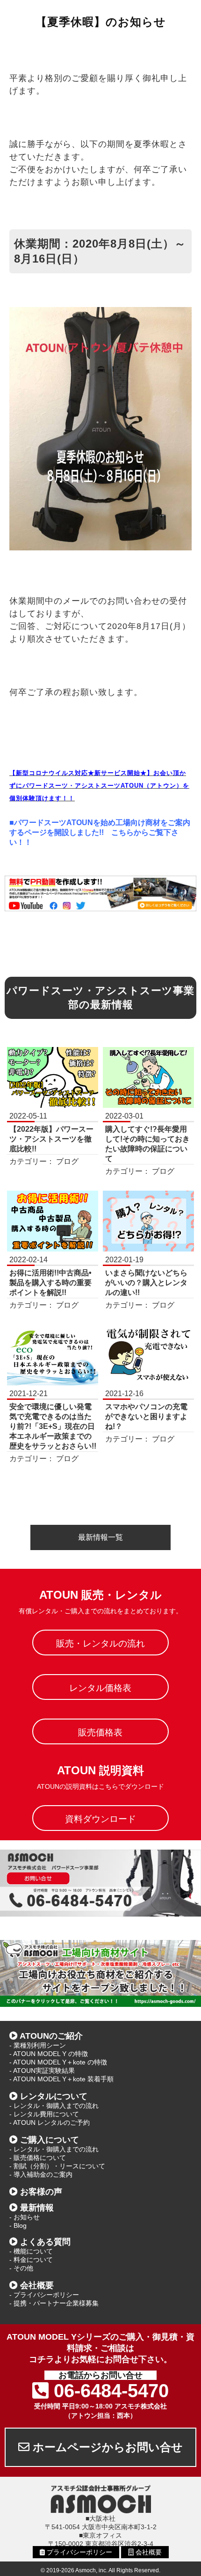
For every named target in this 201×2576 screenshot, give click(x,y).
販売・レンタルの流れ (100, 1643)
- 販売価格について (38, 2158)
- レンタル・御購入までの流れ (54, 2106)
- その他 (21, 2268)
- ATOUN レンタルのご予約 (50, 2122)
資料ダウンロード (100, 1819)
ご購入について (50, 2140)
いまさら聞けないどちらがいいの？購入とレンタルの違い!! (146, 1283)
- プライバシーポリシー (44, 2295)
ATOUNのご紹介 (51, 2036)
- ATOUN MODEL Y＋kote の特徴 (58, 2062)
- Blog (18, 2225)
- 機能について (31, 2251)
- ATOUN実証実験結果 (42, 2071)
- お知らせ (25, 2217)
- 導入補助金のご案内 (41, 2174)
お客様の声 (41, 2192)
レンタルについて (54, 2096)
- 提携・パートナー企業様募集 (54, 2303)
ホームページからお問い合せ (106, 2447)
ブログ (67, 1161)
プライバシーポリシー (79, 2552)
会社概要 (37, 2285)
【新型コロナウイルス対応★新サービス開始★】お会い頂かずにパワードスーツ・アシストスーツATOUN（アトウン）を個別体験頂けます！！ (99, 786)
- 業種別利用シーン (38, 2045)
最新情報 (37, 2208)
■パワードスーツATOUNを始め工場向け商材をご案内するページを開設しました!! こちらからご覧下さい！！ (100, 832)
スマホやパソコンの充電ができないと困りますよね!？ (146, 1416)
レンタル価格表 (100, 1688)
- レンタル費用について (44, 2114)
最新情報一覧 (100, 1537)
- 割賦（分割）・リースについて (57, 2166)
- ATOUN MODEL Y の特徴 (49, 2054)
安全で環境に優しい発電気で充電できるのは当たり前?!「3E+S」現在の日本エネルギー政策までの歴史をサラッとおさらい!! (53, 1426)
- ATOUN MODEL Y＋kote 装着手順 (61, 2079)
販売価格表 (100, 1732)
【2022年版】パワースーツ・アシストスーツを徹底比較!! (51, 1139)
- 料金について (31, 2260)
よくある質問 (45, 2242)
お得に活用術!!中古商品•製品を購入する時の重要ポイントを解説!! (50, 1283)
